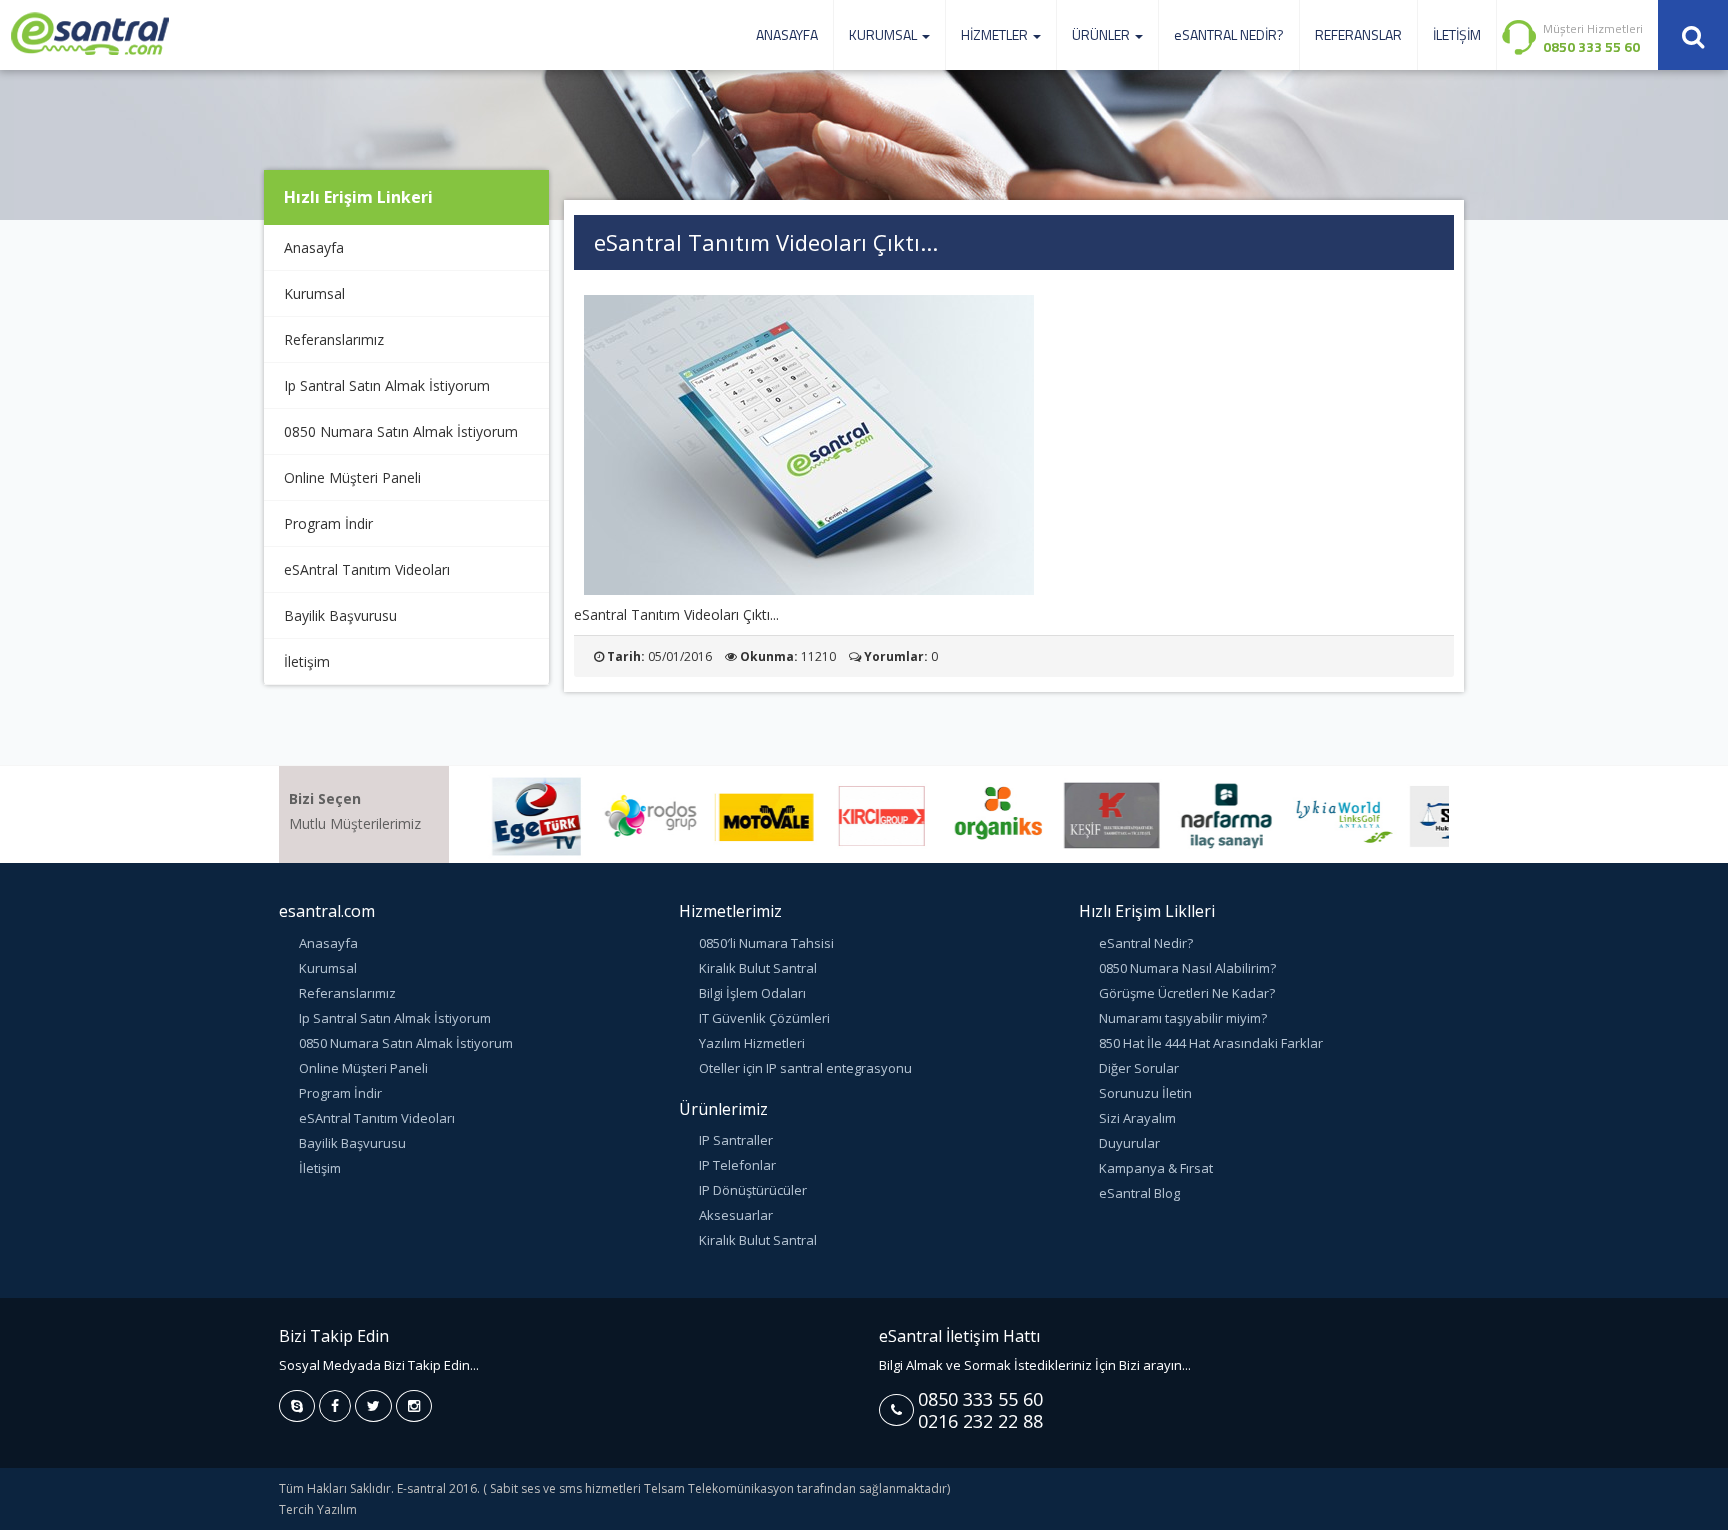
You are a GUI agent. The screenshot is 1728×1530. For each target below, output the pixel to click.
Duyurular (1129, 1143)
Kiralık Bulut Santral (758, 968)
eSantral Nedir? (1146, 943)
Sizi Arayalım (1137, 1118)
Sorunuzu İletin (1145, 1093)
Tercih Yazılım (318, 1509)
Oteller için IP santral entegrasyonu (805, 1068)
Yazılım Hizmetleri (752, 1043)
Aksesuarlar (736, 1215)
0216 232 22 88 (980, 1421)
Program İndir (328, 523)
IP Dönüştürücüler (753, 1190)
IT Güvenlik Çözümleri (764, 1018)
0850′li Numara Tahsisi (766, 943)
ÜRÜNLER (1102, 34)
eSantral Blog (1139, 1193)
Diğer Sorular (1139, 1068)
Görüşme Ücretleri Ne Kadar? (1187, 993)
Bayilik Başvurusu (340, 615)
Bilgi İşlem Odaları (752, 993)
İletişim (307, 661)
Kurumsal (314, 293)
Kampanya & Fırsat (1156, 1168)
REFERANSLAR (1358, 34)
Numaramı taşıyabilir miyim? (1183, 1018)
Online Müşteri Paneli (352, 477)
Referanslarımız (334, 339)
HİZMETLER (996, 34)
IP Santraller (736, 1140)
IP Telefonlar (737, 1165)
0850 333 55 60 (980, 1399)
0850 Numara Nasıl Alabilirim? (1187, 968)
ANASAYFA (787, 34)
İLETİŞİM (1457, 34)
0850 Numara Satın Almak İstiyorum (401, 431)
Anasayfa (314, 247)
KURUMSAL (884, 34)
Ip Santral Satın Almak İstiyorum (387, 385)
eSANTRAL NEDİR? (1229, 34)
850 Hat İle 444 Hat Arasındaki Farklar (1211, 1043)
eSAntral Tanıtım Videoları (367, 569)
